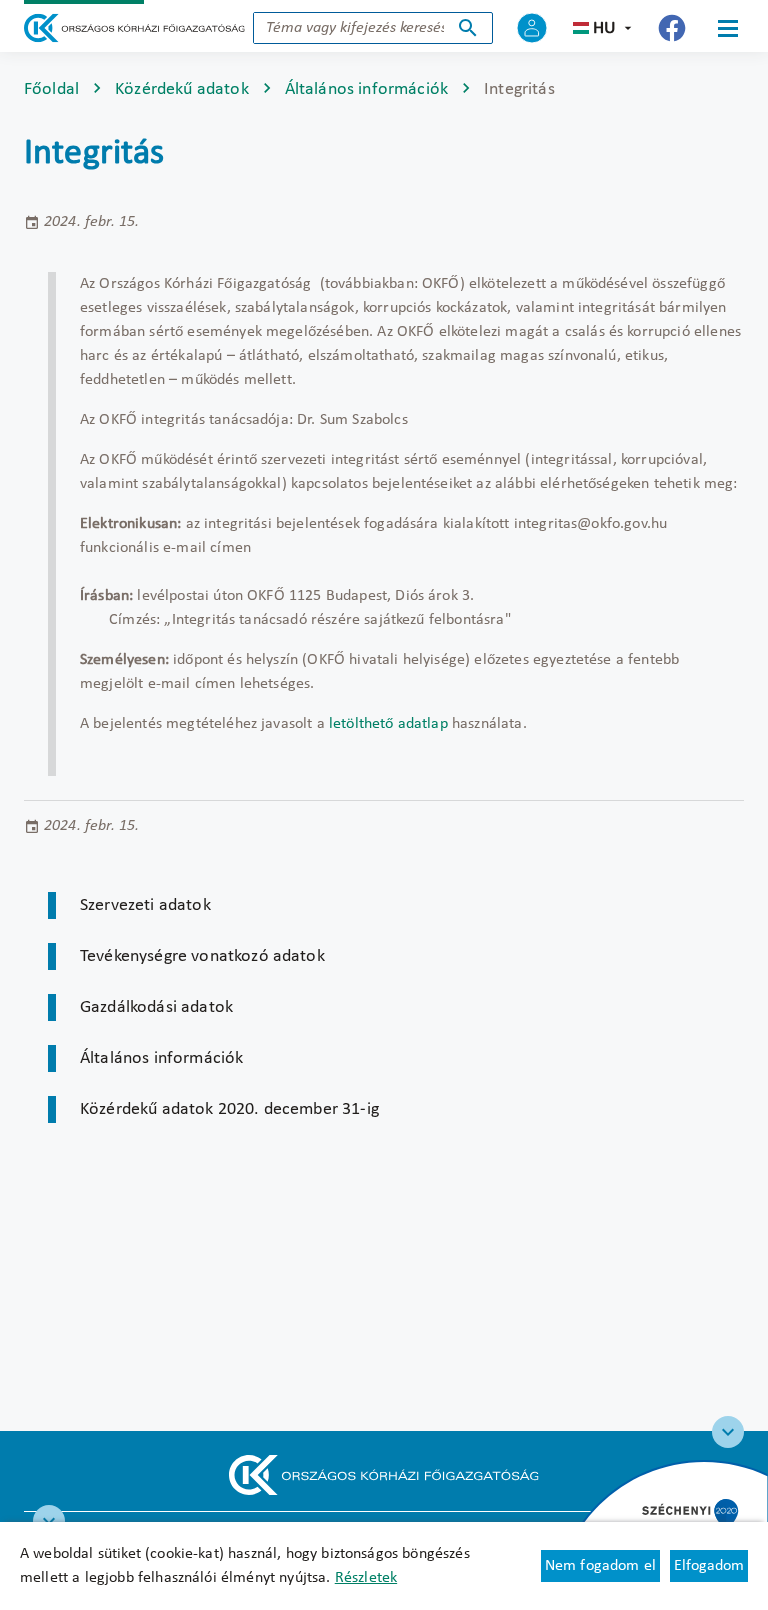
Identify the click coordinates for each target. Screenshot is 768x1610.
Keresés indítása (468, 28)
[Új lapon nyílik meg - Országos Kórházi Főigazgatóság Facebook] (672, 28)
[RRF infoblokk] (49, 1521)
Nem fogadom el (600, 1566)
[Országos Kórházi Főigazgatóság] (134, 28)
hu (604, 28)
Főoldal (51, 89)
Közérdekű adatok (182, 89)
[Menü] (728, 28)
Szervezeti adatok (145, 905)
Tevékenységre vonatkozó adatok (202, 956)
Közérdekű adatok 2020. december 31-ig (229, 1109)
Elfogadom (709, 1566)
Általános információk (366, 89)
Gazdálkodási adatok (156, 1007)
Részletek (366, 1578)
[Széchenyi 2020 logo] (728, 1432)
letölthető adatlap (388, 724)
